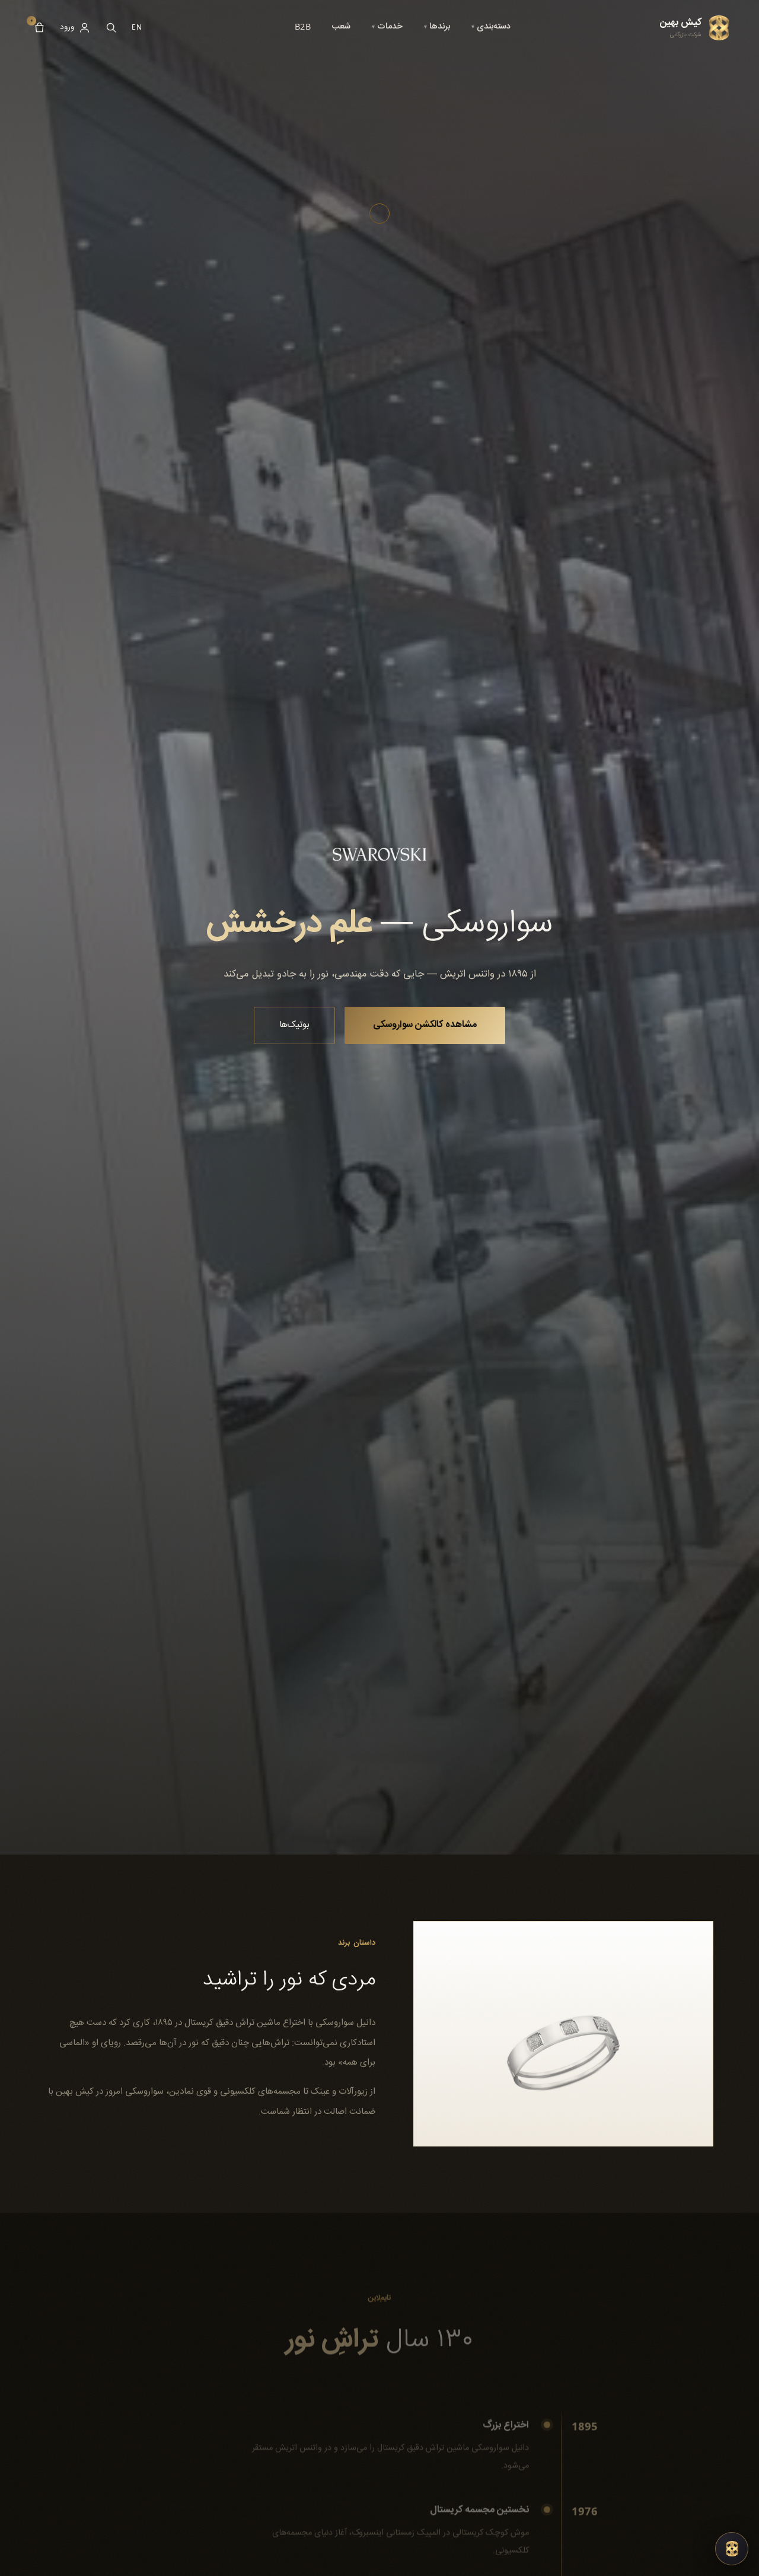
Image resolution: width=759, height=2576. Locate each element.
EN (137, 27)
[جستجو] (111, 28)
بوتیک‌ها (294, 1025)
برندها (437, 27)
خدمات (388, 27)
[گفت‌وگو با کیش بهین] (732, 2549)
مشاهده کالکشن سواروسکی (425, 1025)
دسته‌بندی (491, 27)
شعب (341, 27)
